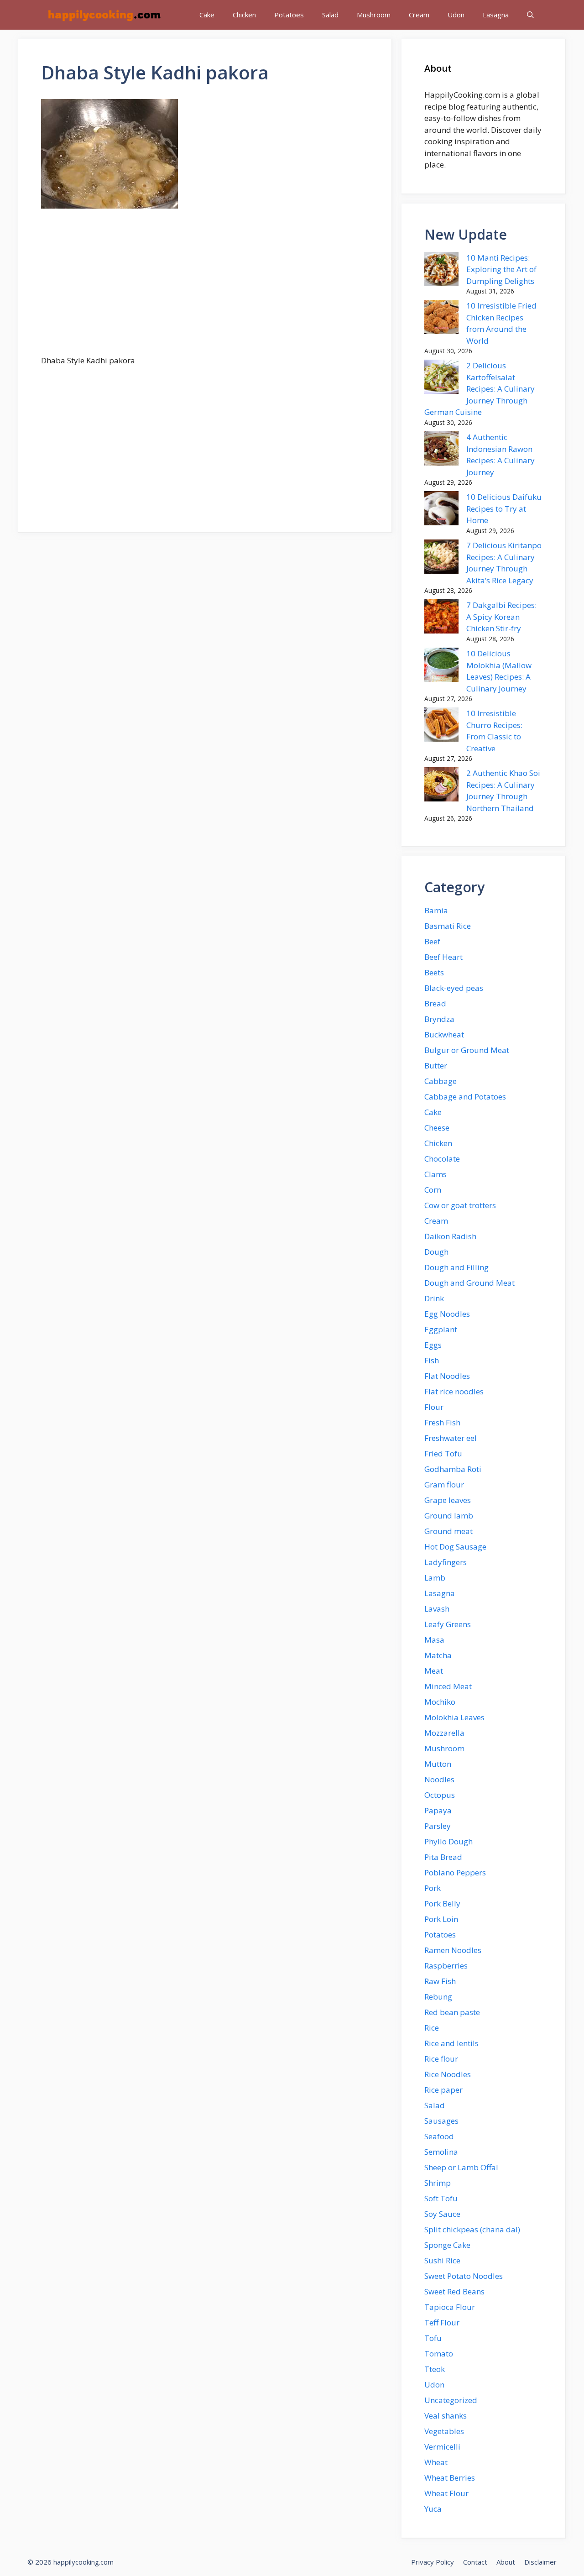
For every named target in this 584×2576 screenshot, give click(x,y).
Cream (419, 15)
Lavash (437, 1609)
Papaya (438, 1810)
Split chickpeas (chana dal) (472, 2229)
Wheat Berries (450, 2478)
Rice (432, 2028)
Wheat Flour (446, 2493)
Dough (436, 1252)
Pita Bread (443, 1857)
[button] (530, 15)
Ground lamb (449, 1516)
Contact (475, 2562)
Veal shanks (446, 2416)
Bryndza (439, 1019)
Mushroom (374, 15)
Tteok (435, 2369)
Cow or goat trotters (460, 1205)
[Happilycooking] (104, 15)
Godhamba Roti (453, 1469)
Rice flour (441, 2059)
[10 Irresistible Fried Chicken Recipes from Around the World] (441, 319)
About (506, 2562)
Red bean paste (452, 2012)
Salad (330, 15)
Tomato (439, 2353)
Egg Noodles (447, 1314)
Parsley (438, 1826)
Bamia (436, 910)
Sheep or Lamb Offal (461, 2167)
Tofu (433, 2338)
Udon (456, 15)
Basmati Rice (448, 926)
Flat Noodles (447, 1376)
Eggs (433, 1345)
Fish (432, 1360)
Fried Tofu (443, 1453)
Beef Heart (443, 957)
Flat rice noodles (454, 1391)
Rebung (438, 1997)
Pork (433, 1888)
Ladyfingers (446, 1562)
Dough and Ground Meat (469, 1283)
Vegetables (444, 2431)
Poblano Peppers (455, 1872)
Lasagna (496, 15)
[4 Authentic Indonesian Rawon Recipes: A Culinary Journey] (441, 450)
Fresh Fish (442, 1422)
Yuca (433, 2509)
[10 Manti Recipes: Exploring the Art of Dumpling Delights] (441, 271)
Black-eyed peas (454, 988)
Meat (434, 1671)
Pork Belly (442, 1903)
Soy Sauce (442, 2214)
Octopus (440, 1795)
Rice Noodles (448, 2074)
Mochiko (440, 1702)
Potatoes (289, 15)
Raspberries (446, 1966)
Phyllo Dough (448, 1841)
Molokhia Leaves (454, 1717)
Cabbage (441, 1081)
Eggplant (441, 1329)
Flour (434, 1407)
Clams (435, 1174)
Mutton (438, 1764)
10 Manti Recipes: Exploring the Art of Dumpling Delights (501, 269)
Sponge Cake (447, 2245)
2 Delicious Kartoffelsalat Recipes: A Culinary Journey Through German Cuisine (480, 389)
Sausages (441, 2121)
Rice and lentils (451, 2043)
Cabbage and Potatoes (465, 1097)
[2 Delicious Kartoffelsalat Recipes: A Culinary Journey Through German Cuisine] (441, 378)
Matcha (438, 1655)
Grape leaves (448, 1500)
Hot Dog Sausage (455, 1547)
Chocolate (442, 1159)
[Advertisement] (205, 287)
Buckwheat (444, 1034)
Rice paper (443, 2090)
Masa (434, 1640)
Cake (207, 15)
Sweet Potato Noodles (464, 2276)
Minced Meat (448, 1686)
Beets (434, 972)
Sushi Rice (442, 2260)
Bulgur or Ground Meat (467, 1050)
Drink (434, 1298)
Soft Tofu (441, 2198)
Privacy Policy (433, 2562)
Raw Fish (440, 1981)
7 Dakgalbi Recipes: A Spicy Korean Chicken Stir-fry (501, 617)
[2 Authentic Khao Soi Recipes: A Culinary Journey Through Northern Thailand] (441, 786)
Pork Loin (441, 1919)
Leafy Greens (448, 1624)
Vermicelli (442, 2447)
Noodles (439, 1779)
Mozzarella (444, 1733)
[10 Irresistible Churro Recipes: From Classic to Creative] (441, 726)
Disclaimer (540, 2562)
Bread (435, 1003)
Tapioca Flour (450, 2307)
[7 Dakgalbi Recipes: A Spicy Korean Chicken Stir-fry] (441, 618)
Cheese (437, 1128)
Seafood (439, 2136)
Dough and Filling (456, 1267)
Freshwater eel (451, 1438)
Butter (436, 1065)
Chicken (244, 15)
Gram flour (444, 1484)
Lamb (435, 1578)
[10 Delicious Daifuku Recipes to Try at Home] (441, 510)
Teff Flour (442, 2322)
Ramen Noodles (453, 1950)
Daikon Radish (450, 1236)
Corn (433, 1190)
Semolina (441, 2152)
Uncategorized (451, 2400)
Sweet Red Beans (454, 2291)
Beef (432, 941)
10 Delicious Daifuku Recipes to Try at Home (504, 508)
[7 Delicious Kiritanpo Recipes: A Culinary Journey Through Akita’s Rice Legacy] (441, 558)
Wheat (436, 2462)
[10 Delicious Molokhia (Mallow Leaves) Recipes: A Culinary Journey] (441, 666)
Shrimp (438, 2183)
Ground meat (448, 1531)
